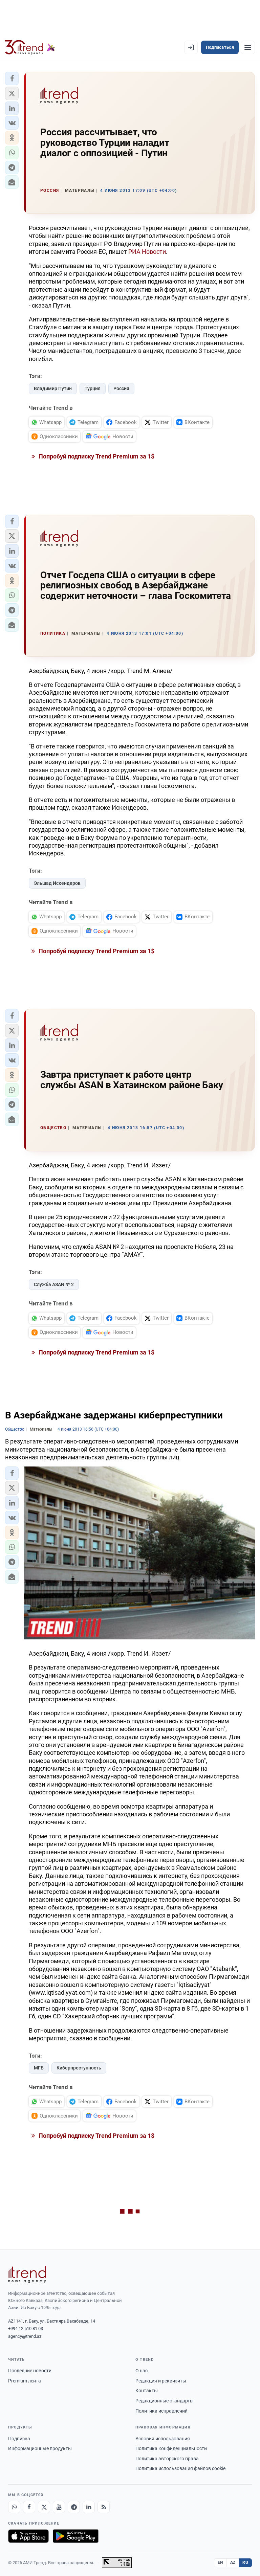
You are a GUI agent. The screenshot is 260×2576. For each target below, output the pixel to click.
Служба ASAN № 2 (54, 1284)
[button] (12, 79)
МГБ (39, 2068)
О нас (142, 2371)
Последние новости (30, 2371)
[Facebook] (29, 2507)
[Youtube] (59, 2507)
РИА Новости (147, 252)
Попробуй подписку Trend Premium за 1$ (96, 456)
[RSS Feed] (104, 2507)
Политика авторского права (167, 2459)
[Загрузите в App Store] (28, 2536)
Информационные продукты (40, 2448)
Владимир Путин (53, 388)
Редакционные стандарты (165, 2401)
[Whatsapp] (14, 2507)
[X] (44, 2507)
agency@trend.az (25, 2336)
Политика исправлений (161, 2411)
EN (220, 2562)
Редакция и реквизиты (161, 2381)
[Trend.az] (30, 47)
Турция (93, 388)
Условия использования (163, 2439)
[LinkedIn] (89, 2507)
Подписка (19, 2439)
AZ (233, 2562)
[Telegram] (74, 2507)
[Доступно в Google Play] (76, 2536)
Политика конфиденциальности (171, 2448)
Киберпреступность (79, 2068)
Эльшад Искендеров (57, 883)
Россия (121, 388)
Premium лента (25, 2381)
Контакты (147, 2391)
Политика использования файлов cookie (180, 2468)
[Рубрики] (248, 47)
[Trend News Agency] (27, 2275)
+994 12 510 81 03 (26, 2328)
